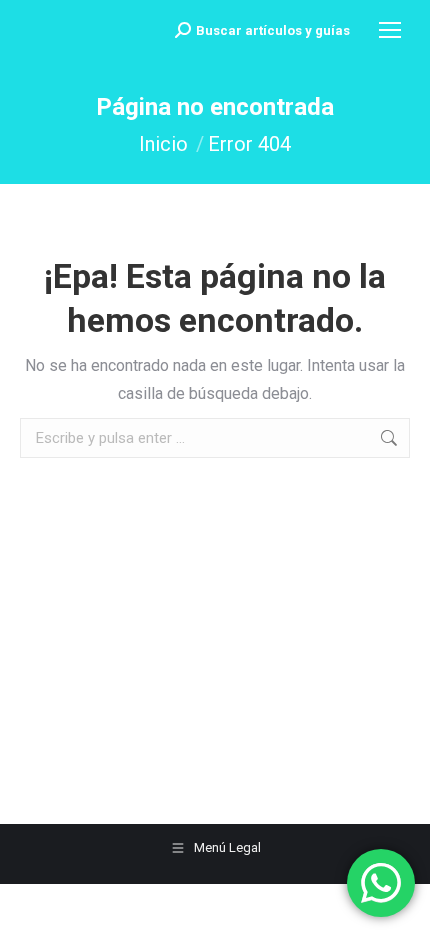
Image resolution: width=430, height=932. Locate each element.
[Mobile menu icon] (390, 30)
